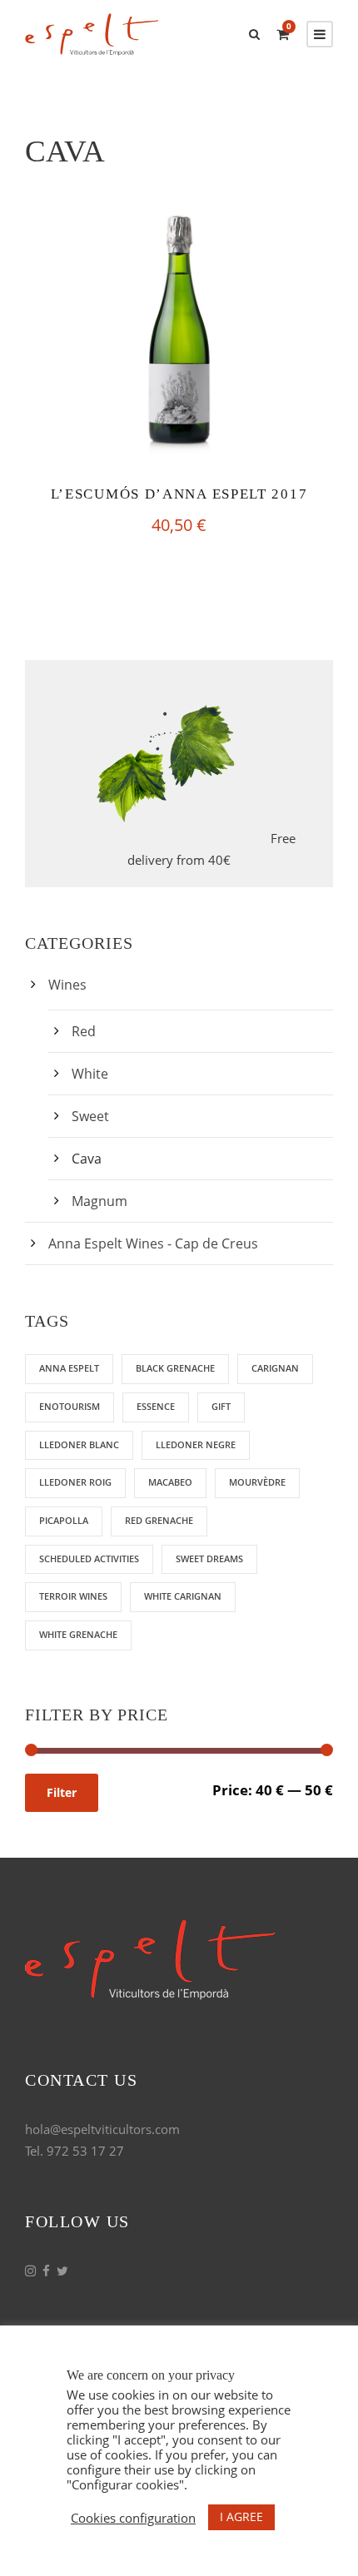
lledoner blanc (79, 1444)
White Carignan (183, 1596)
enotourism (70, 1406)
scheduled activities (89, 1559)
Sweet (90, 1116)
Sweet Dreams (209, 1559)
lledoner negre (196, 1444)
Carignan (275, 1368)
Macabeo (170, 1482)
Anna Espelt (69, 1368)
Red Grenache (159, 1520)
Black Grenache (175, 1368)
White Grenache (78, 1634)
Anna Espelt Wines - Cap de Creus (153, 1243)
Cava (87, 1159)
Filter (62, 1792)
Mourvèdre (257, 1482)
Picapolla (64, 1520)
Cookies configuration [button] (133, 2518)
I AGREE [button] (241, 2516)
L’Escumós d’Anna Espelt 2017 (179, 494)
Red (84, 1031)
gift (221, 1406)
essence (156, 1406)
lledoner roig (75, 1482)
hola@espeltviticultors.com (102, 2129)
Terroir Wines (73, 1596)
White (90, 1074)
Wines (67, 985)
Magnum (99, 1201)
